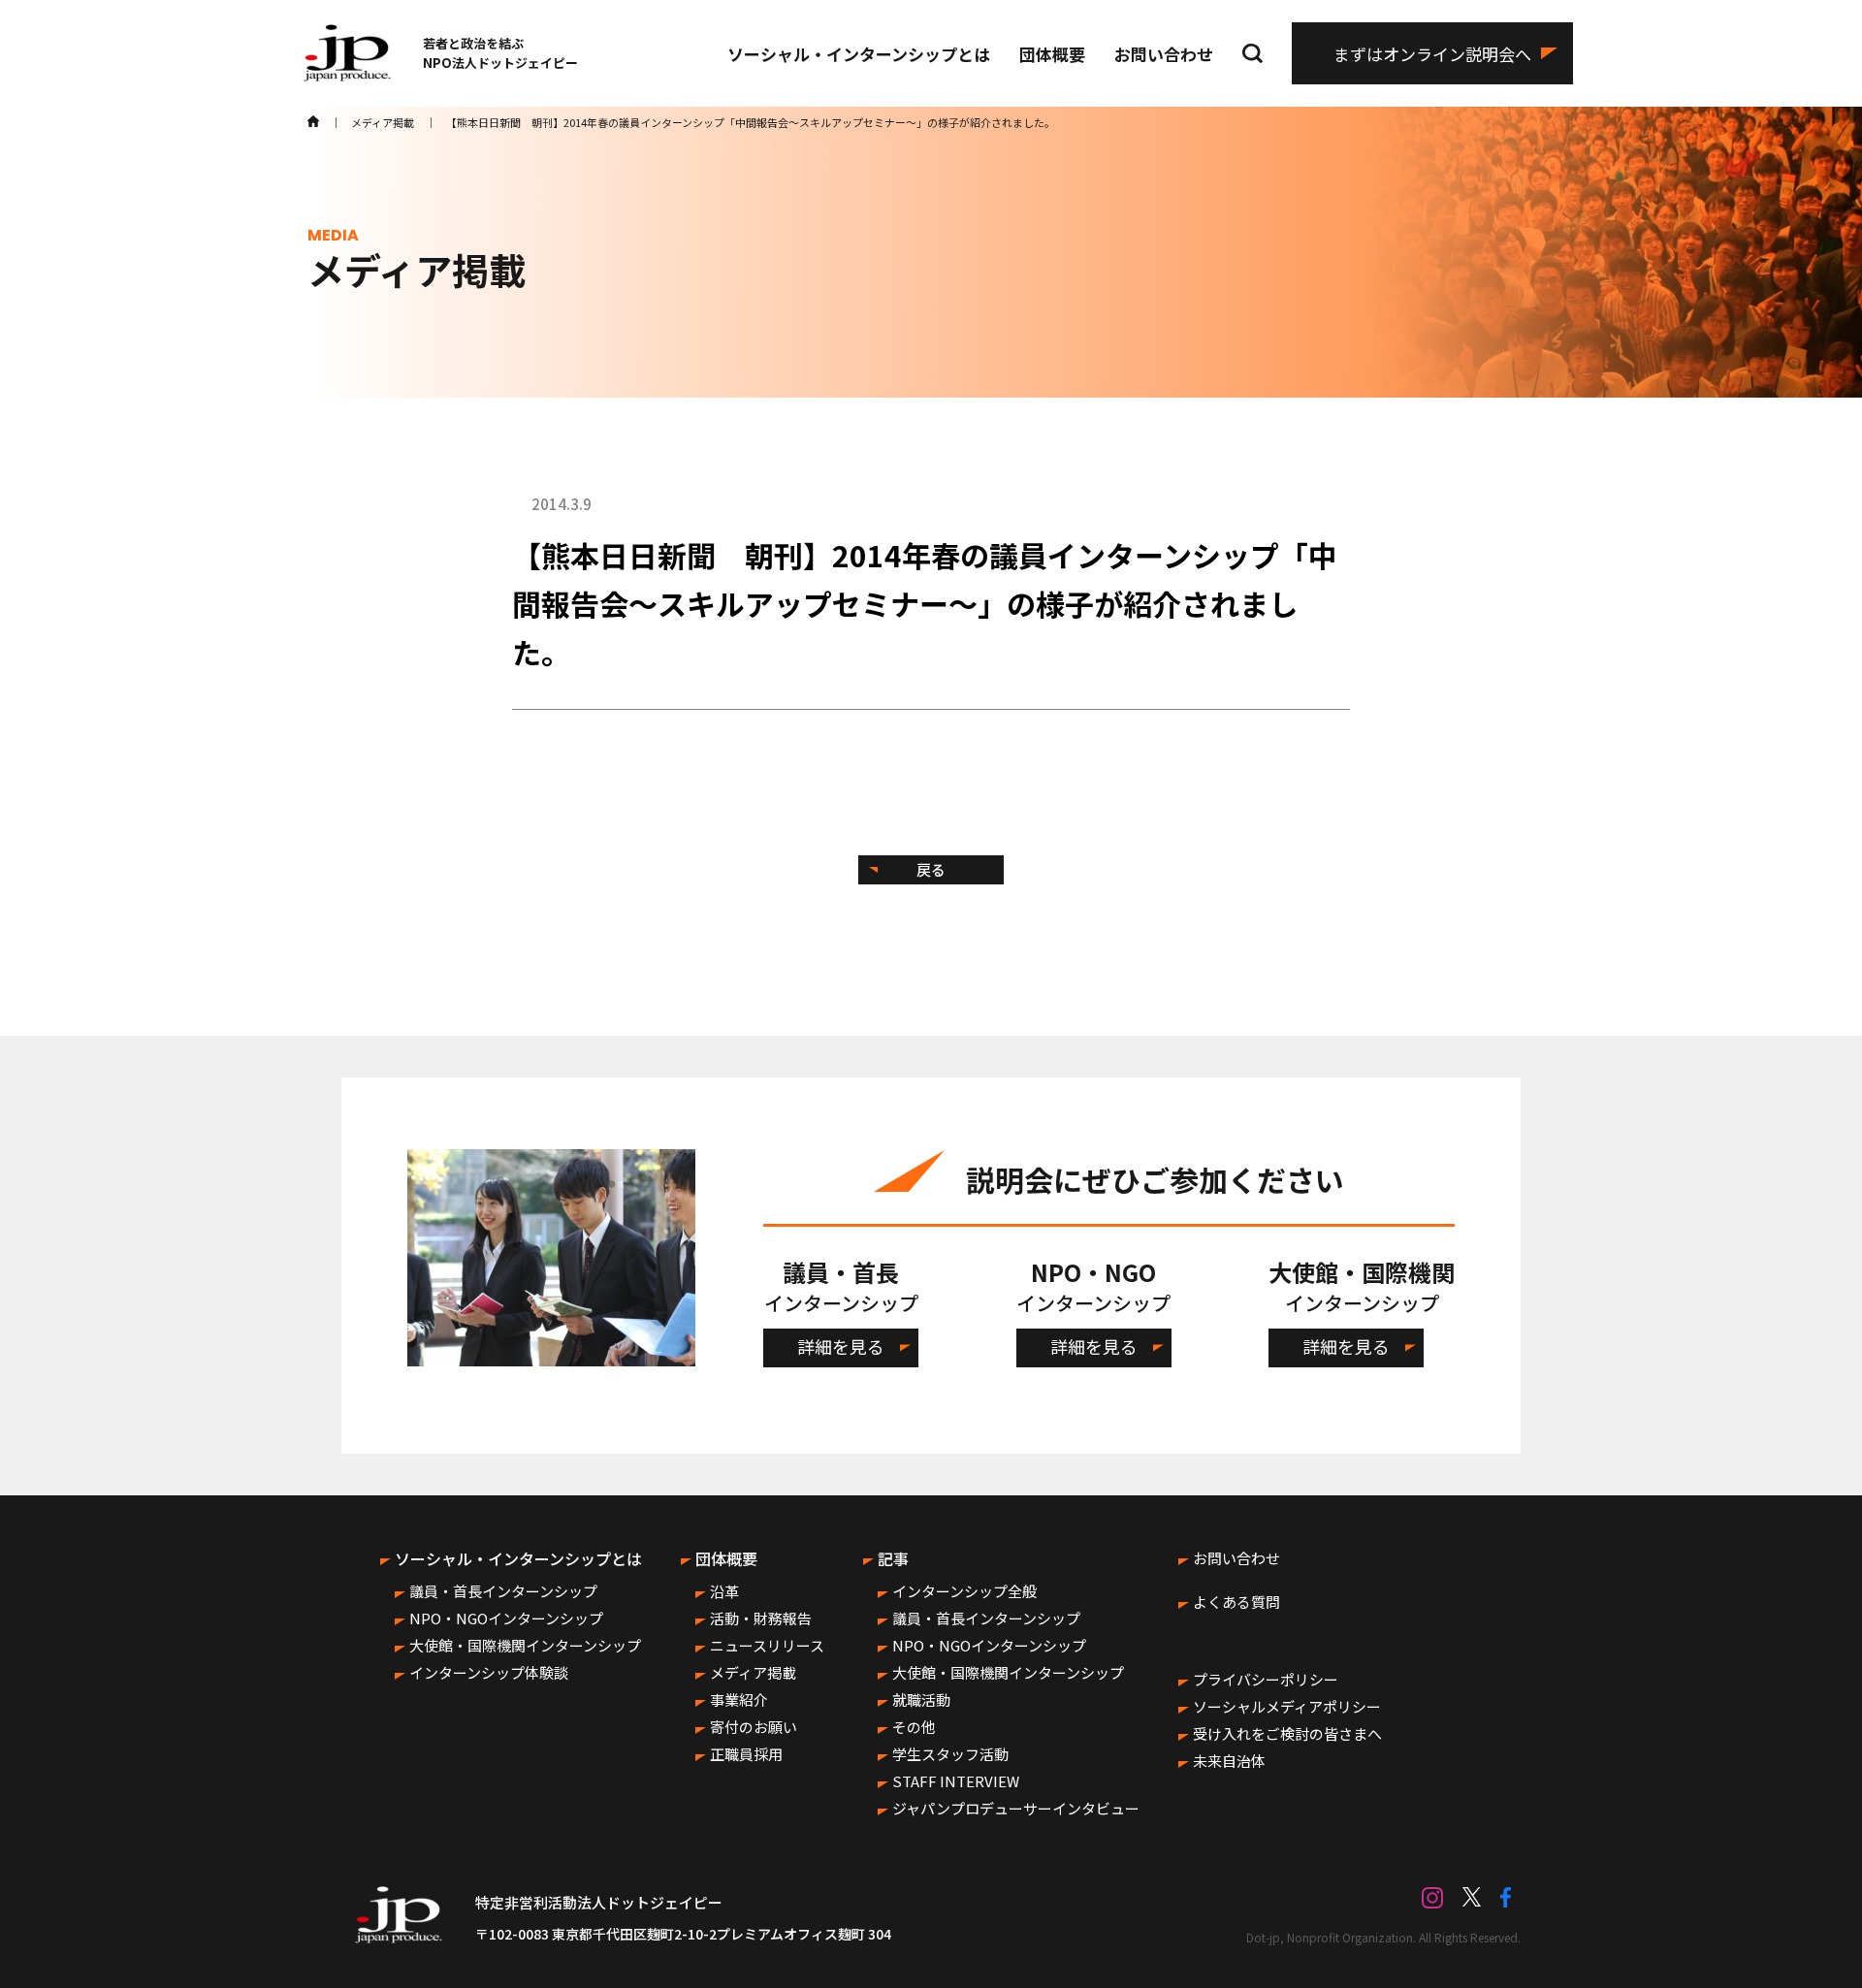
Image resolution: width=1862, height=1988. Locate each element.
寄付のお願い (754, 1727)
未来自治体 (1229, 1761)
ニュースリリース (767, 1645)
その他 (914, 1727)
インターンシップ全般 (964, 1591)
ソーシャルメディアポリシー (1287, 1706)
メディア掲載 (753, 1672)
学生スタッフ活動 (950, 1754)
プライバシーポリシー (1266, 1679)
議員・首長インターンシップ (503, 1591)
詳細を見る (841, 1346)
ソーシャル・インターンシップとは (859, 54)
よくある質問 (1236, 1602)
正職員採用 (746, 1754)
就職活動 (921, 1699)
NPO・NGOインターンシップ (506, 1618)
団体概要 (1052, 54)
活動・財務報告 (761, 1618)
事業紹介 (739, 1699)
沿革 (724, 1591)
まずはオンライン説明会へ (1432, 54)
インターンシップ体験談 (489, 1672)
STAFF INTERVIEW (956, 1781)
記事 (893, 1558)
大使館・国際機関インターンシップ (525, 1645)
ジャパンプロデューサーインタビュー (1016, 1808)
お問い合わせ (1164, 54)
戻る (931, 869)
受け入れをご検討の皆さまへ (1287, 1733)
